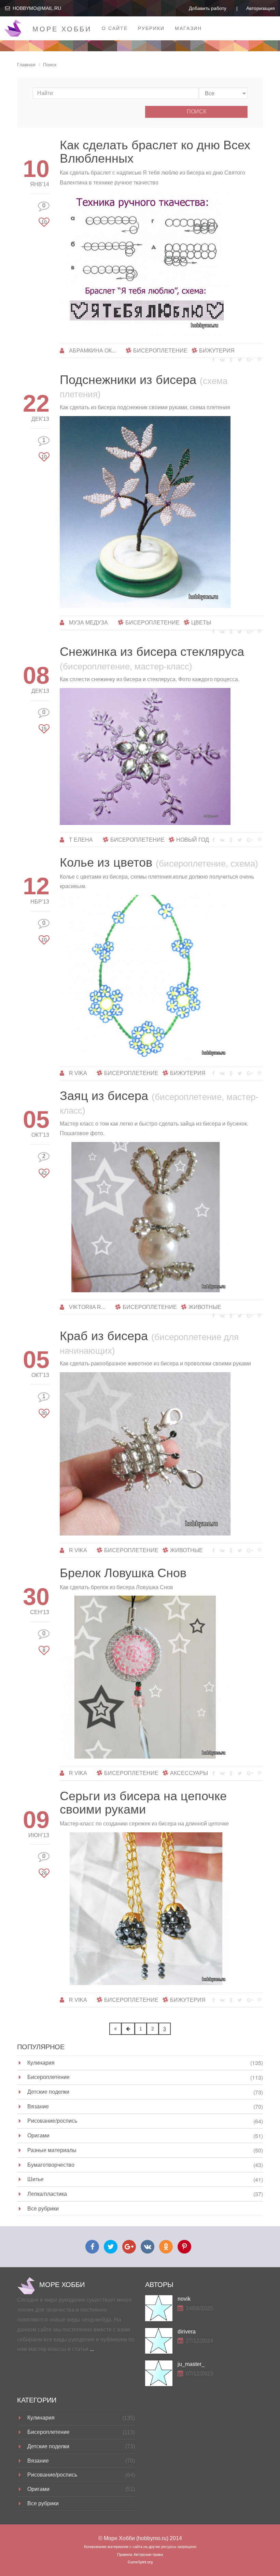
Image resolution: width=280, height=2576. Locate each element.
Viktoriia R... (87, 1307)
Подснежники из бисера (144, 386)
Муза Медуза (88, 623)
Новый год (193, 840)
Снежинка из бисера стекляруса (152, 658)
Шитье (36, 2179)
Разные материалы (52, 2150)
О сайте (115, 28)
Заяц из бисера (159, 1102)
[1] (44, 448)
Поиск (197, 112)
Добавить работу (208, 8)
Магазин (188, 28)
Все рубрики (43, 2208)
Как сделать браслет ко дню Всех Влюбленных (155, 152)
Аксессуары (189, 1773)
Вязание (38, 2106)
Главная (26, 65)
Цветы (201, 623)
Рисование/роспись (52, 2120)
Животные (205, 1307)
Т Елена (81, 840)
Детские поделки (48, 2091)
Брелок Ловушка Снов (123, 1573)
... (92, 2349)
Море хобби (62, 29)
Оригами (38, 2135)
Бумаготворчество (51, 2165)
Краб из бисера (149, 1342)
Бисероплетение (160, 351)
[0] (44, 213)
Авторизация (261, 8)
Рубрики (151, 28)
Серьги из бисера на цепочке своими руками (143, 1803)
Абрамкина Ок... (92, 351)
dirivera (187, 2332)
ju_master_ (191, 2364)
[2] (44, 1164)
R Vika (78, 1073)
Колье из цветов (159, 862)
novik (184, 2299)
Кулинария (41, 2062)
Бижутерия (217, 351)
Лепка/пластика (47, 2194)
